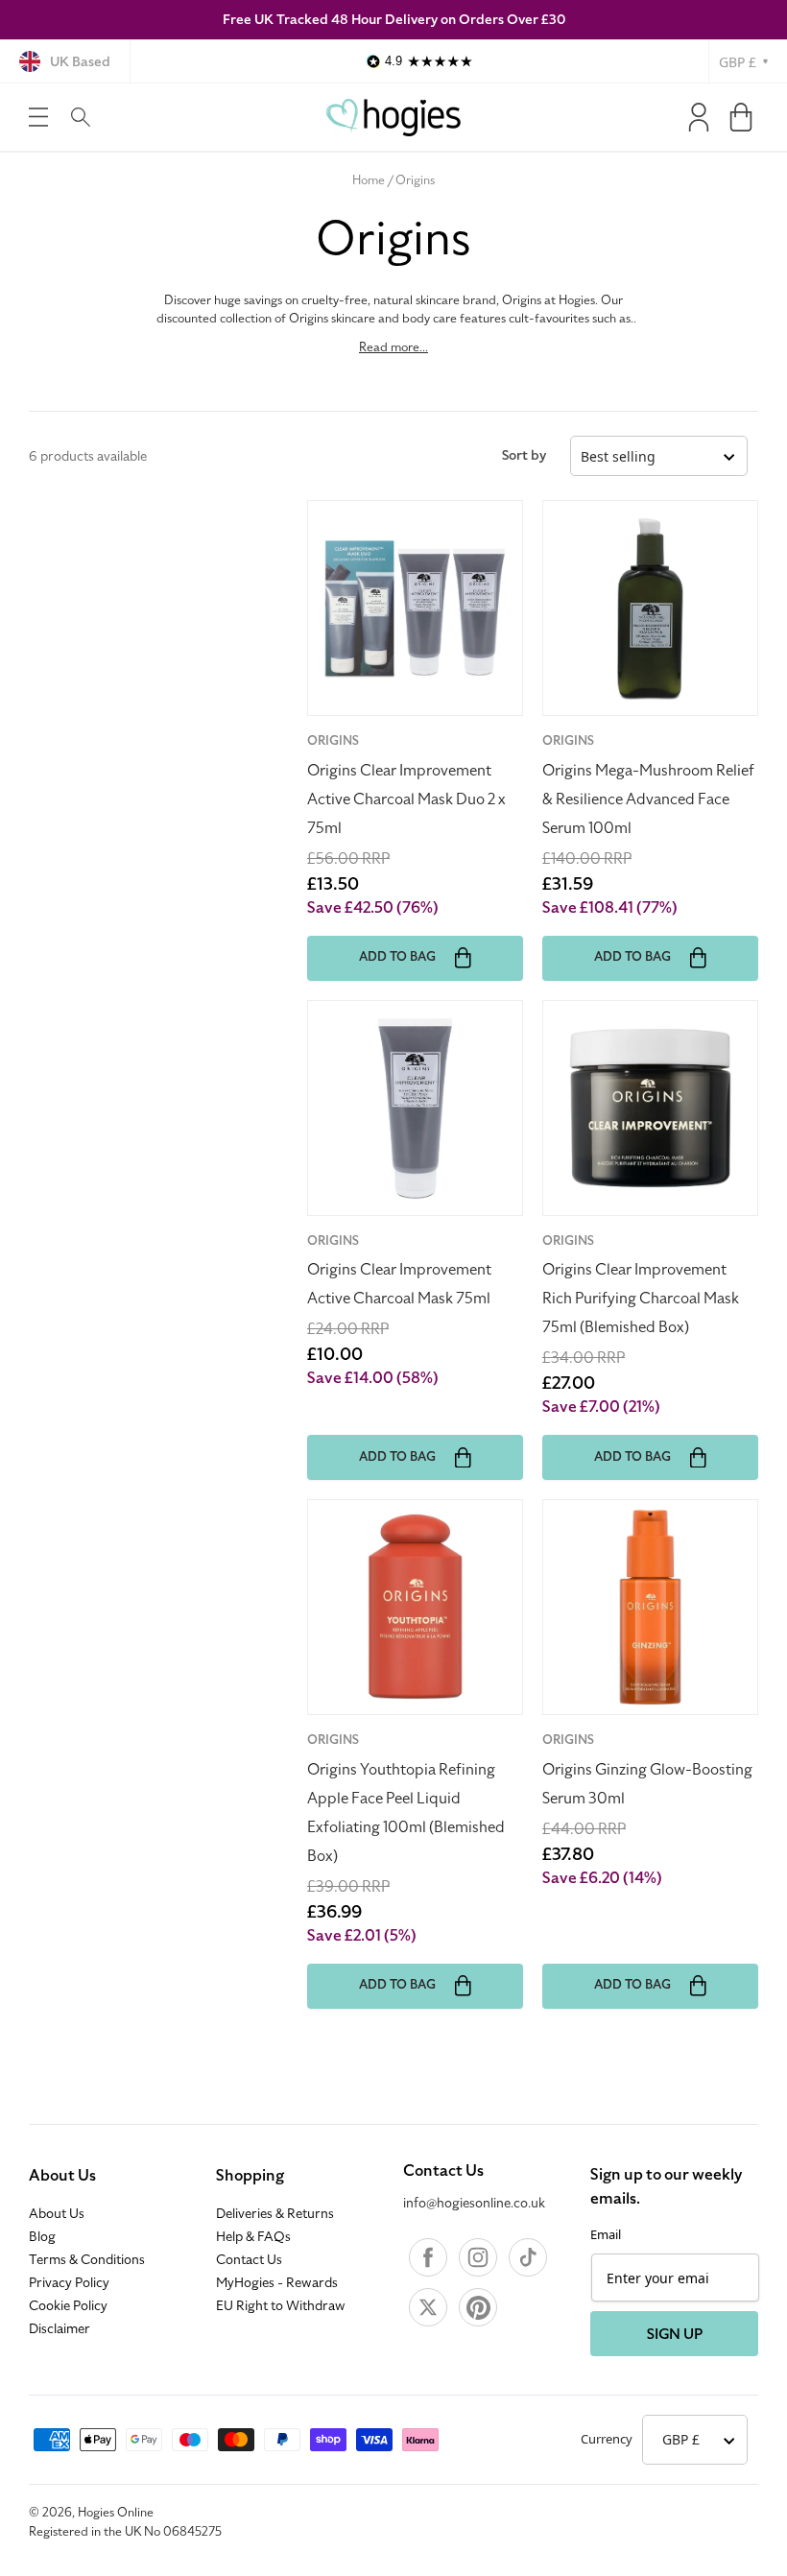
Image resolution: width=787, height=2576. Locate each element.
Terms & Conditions (87, 2260)
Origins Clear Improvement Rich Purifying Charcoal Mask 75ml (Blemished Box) (641, 1299)
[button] (38, 117)
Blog (42, 2237)
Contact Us (249, 2260)
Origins (415, 180)
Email (606, 2234)
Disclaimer (60, 2329)
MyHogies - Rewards (277, 2283)
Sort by (524, 455)
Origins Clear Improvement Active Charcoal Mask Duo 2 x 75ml (406, 799)
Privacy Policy (69, 2283)
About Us (62, 2176)
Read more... (393, 347)
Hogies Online (116, 2513)
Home (369, 180)
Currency (607, 2439)
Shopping (250, 2176)
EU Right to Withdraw (281, 2306)
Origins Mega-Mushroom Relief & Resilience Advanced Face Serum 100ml (648, 799)
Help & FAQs (253, 2237)
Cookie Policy (68, 2306)
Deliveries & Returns (275, 2214)
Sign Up (675, 2334)
